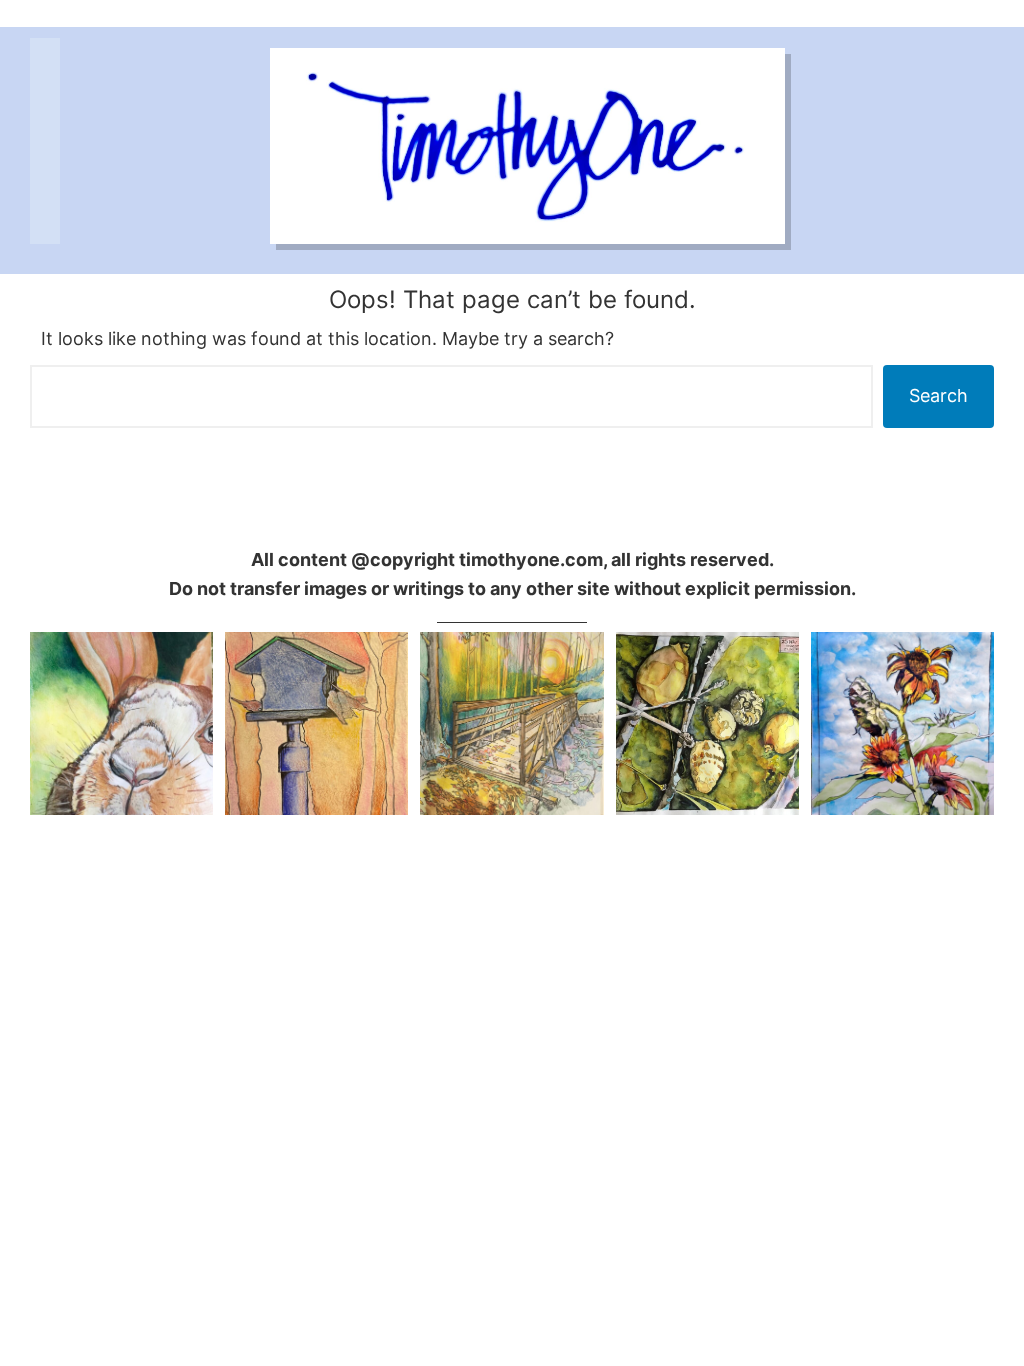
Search (938, 395)
